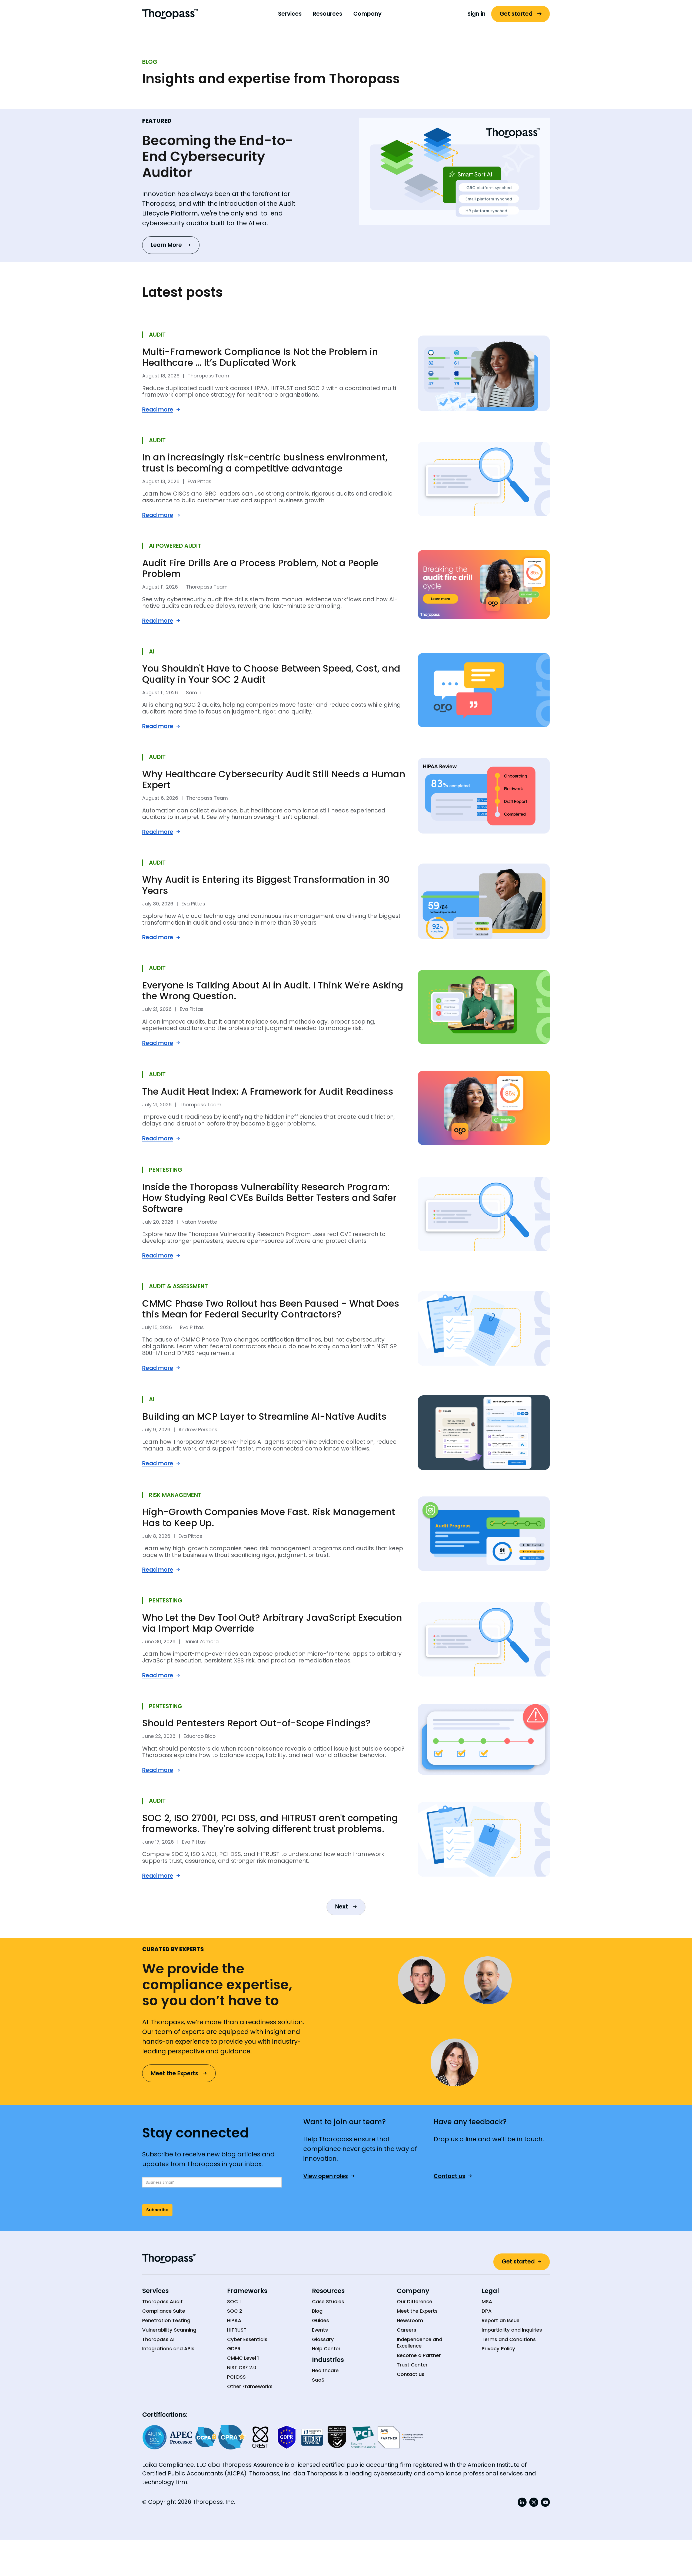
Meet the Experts (417, 2311)
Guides (320, 2321)
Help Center (326, 2349)
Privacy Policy (498, 2349)
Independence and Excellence (420, 2343)
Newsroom (410, 2321)
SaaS (318, 2380)
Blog (317, 2311)
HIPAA (234, 2321)
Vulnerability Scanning (169, 2330)
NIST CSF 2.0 (242, 2368)
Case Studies (328, 2302)
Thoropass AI (158, 2339)
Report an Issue (501, 2321)
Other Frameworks (250, 2386)
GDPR (234, 2349)
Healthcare (325, 2371)
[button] (290, 14)
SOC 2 (235, 2311)
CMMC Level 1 (243, 2358)
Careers (407, 2330)
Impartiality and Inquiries (512, 2330)
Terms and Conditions (509, 2339)
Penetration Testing (166, 2321)
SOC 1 (234, 2302)
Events (320, 2330)
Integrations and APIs (168, 2349)
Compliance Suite (164, 2311)
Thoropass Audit (162, 2302)
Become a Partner (419, 2355)
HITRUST (237, 2330)
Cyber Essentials (247, 2339)
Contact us (411, 2374)
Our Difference (415, 2302)
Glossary (323, 2339)
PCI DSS (236, 2377)
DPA (487, 2311)
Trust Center (412, 2365)
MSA (487, 2302)
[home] (170, 14)
